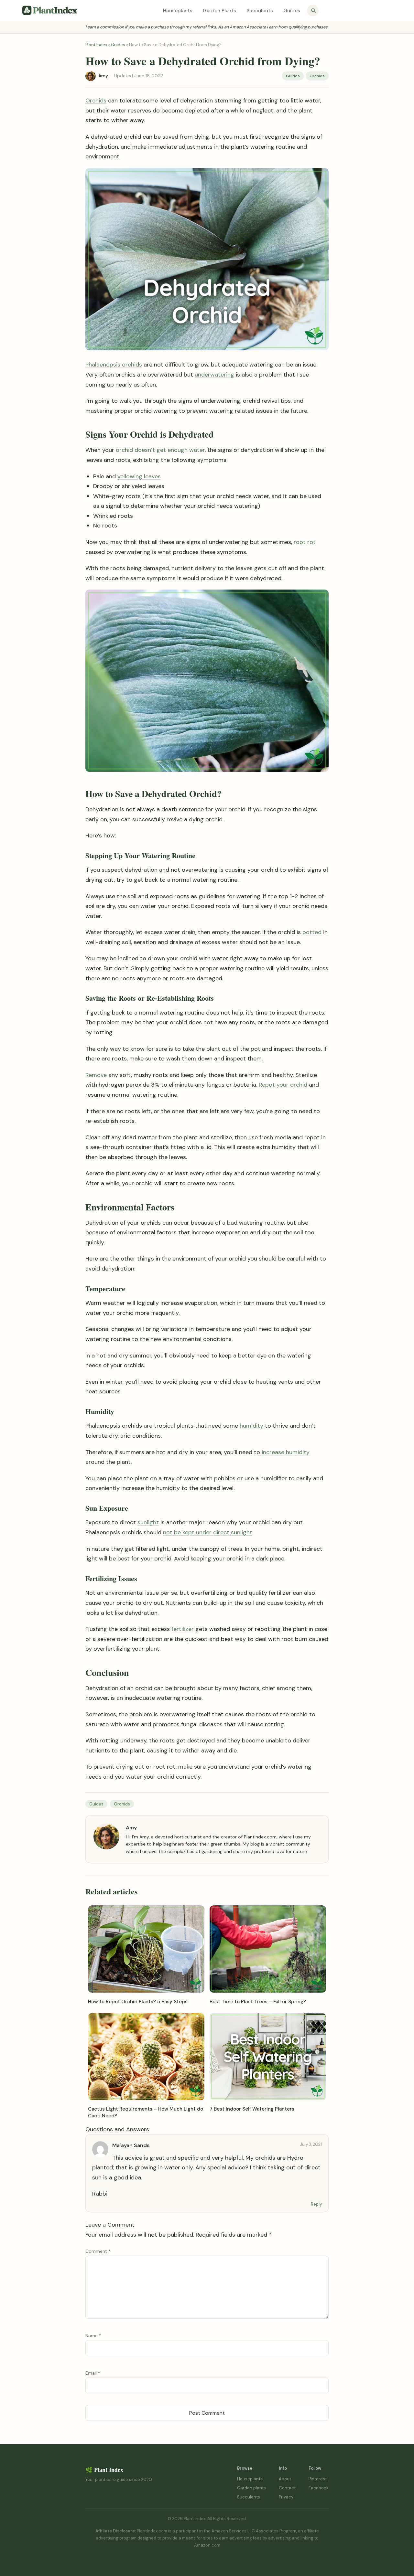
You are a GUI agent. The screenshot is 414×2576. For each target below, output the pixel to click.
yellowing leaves (139, 476)
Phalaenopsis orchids (114, 365)
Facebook (319, 2488)
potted (312, 932)
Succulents (260, 11)
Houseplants (178, 11)
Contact (287, 2488)
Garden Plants (219, 11)
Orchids (317, 76)
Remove (96, 1075)
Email (93, 2373)
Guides (292, 11)
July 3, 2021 (311, 2144)
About (285, 2479)
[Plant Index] (50, 10)
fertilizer (183, 1629)
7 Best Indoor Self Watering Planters (252, 2109)
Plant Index (96, 45)
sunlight (148, 1522)
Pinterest (318, 2479)
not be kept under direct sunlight (208, 1532)
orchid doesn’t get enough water (160, 450)
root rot (305, 542)
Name (93, 2336)
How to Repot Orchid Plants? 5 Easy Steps (138, 2002)
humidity (252, 1426)
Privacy (286, 2497)
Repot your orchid (283, 1085)
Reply (316, 2204)
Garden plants (251, 2488)
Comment (98, 2251)
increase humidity (286, 1452)
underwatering (214, 375)
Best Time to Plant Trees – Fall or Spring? (258, 2002)
